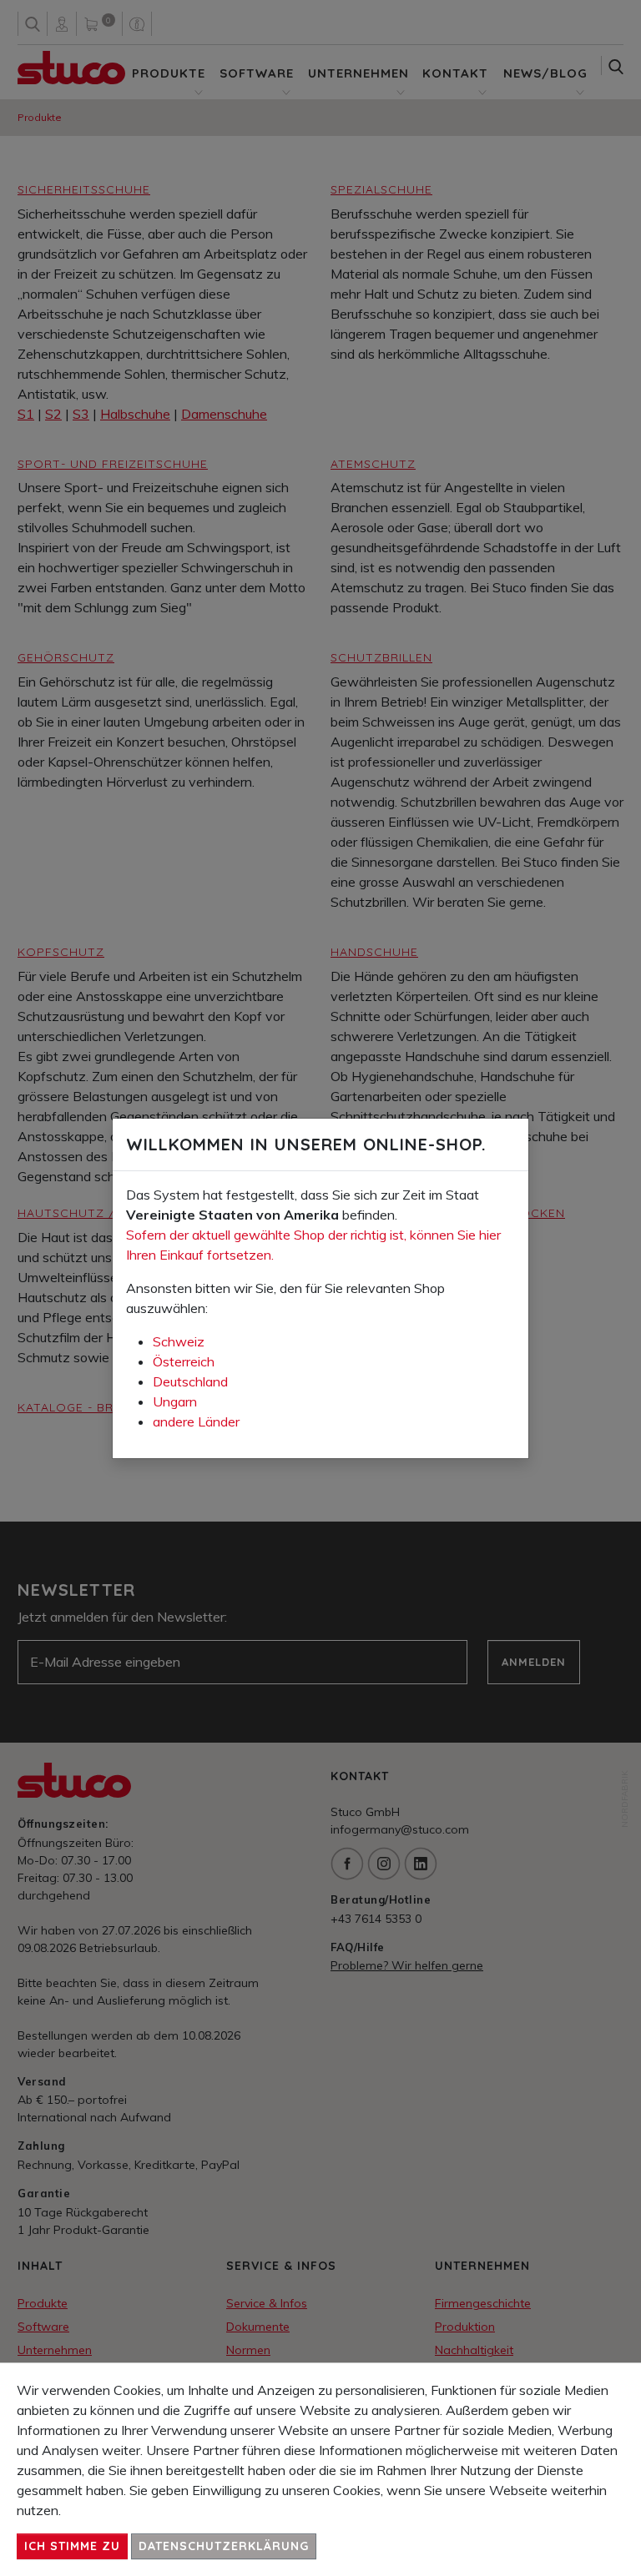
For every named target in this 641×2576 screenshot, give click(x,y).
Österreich (184, 1361)
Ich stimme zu (72, 2546)
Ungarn (175, 1401)
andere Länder (196, 1421)
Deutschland (190, 1381)
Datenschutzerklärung (224, 2546)
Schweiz (179, 1341)
